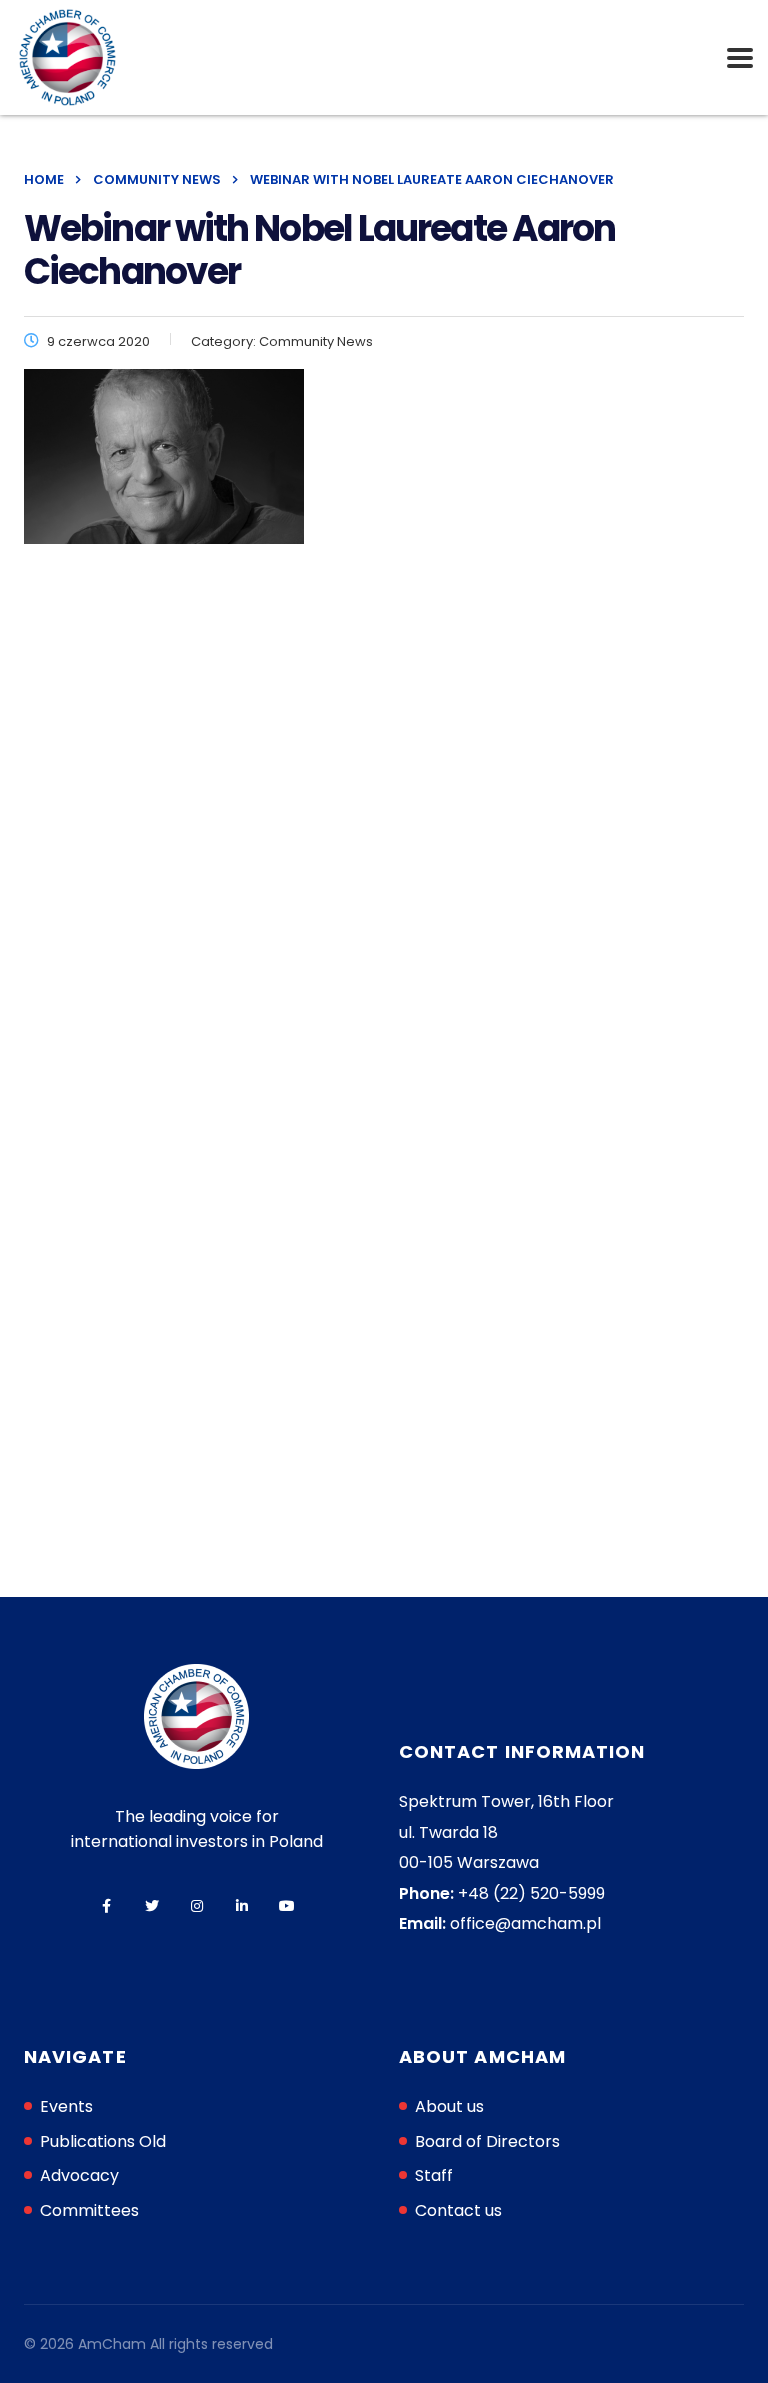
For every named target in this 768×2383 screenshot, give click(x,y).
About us (449, 2106)
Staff (434, 2175)
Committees (89, 2210)
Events (66, 2106)
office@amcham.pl (525, 1923)
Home (44, 179)
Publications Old (103, 2141)
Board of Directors (487, 2141)
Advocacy (79, 2175)
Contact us (458, 2210)
